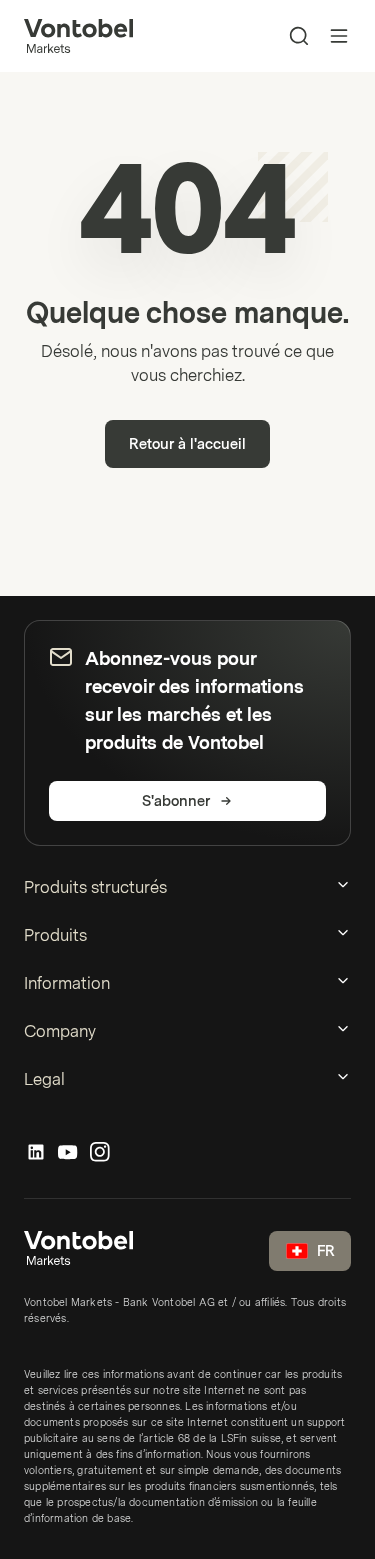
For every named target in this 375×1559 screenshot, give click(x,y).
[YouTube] (68, 1153)
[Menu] (339, 36)
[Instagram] (100, 1153)
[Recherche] (299, 36)
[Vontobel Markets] (78, 36)
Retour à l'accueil (187, 444)
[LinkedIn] (36, 1153)
